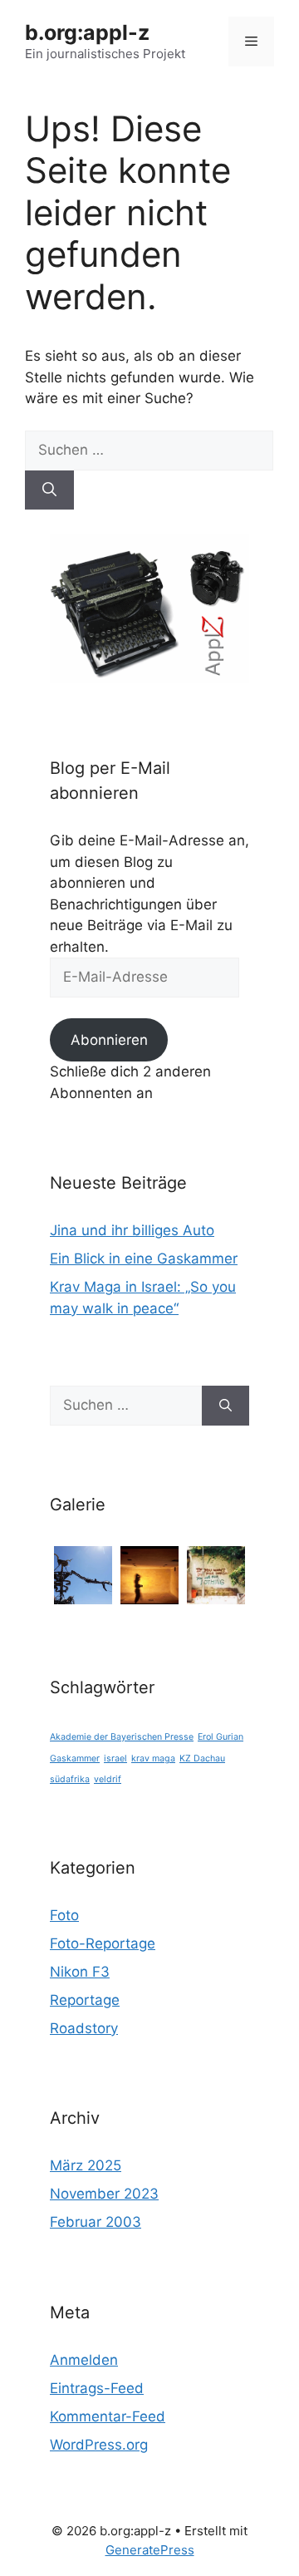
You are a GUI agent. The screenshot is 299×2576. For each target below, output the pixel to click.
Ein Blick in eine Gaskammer (144, 1258)
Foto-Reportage (103, 1943)
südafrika (70, 1779)
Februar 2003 (96, 2222)
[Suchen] (49, 490)
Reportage (85, 2000)
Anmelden (84, 2360)
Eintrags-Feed (97, 2388)
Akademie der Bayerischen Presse (122, 1737)
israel (115, 1758)
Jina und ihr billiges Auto (132, 1230)
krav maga (153, 1758)
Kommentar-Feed (108, 2416)
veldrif (108, 1779)
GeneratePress (150, 2550)
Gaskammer (75, 1758)
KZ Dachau (202, 1758)
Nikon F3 (80, 1972)
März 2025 (86, 2165)
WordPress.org (99, 2445)
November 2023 (104, 2194)
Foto (64, 1915)
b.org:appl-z (87, 32)
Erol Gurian (221, 1737)
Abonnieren (109, 1040)
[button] (83, 1575)
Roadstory (84, 2028)
